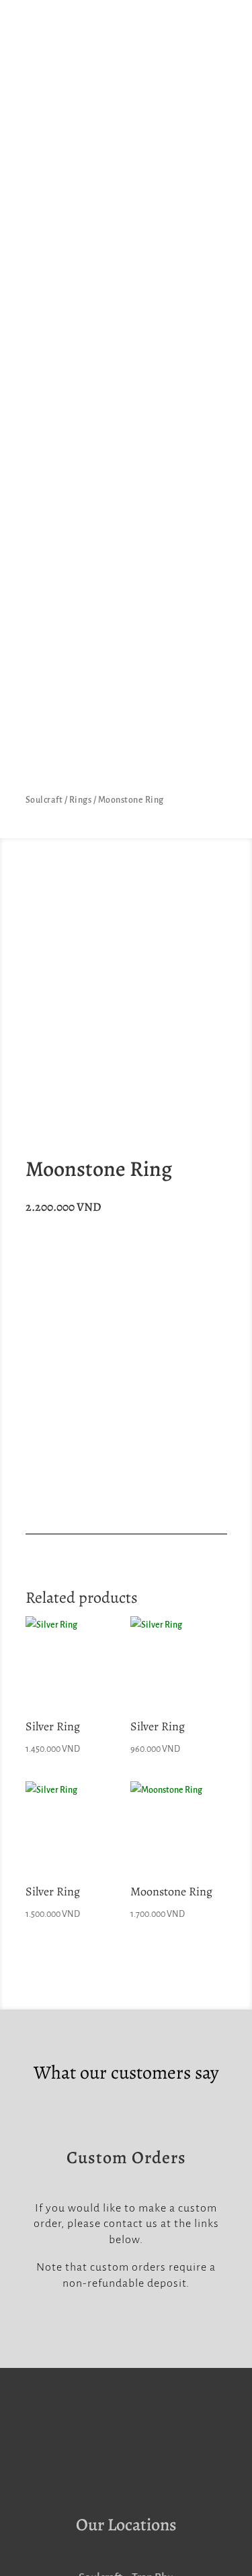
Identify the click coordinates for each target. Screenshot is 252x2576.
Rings (81, 800)
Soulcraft (44, 800)
